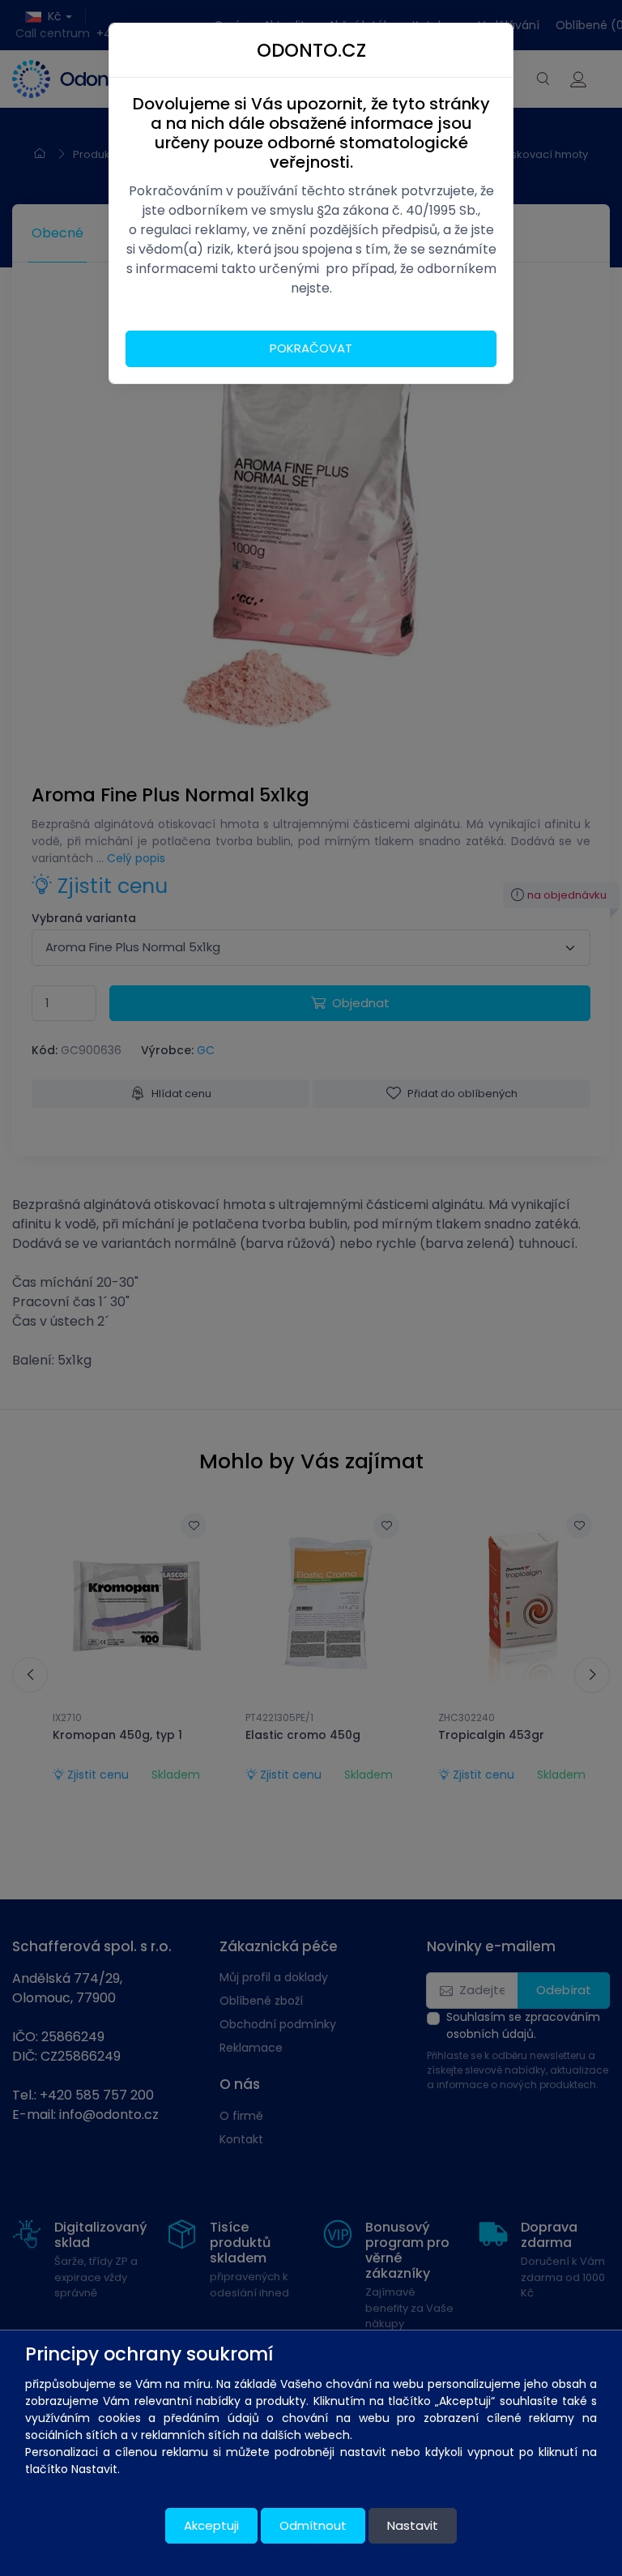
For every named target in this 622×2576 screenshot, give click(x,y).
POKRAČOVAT (311, 348)
